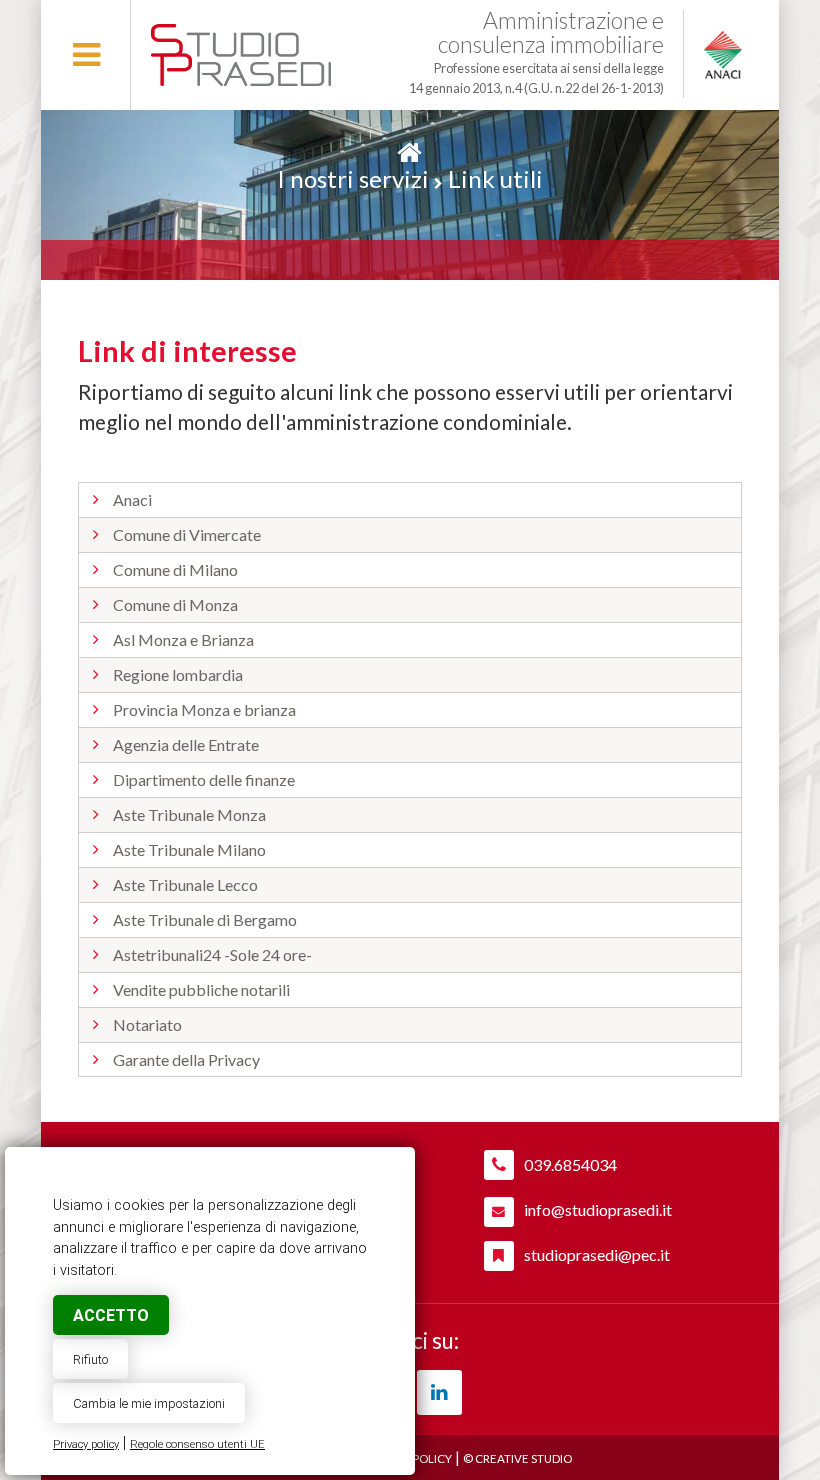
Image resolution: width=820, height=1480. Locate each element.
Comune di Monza (175, 604)
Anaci (132, 499)
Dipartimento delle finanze (204, 779)
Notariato (147, 1024)
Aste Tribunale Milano (189, 849)
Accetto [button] (111, 1315)
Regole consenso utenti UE (197, 1444)
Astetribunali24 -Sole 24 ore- (212, 954)
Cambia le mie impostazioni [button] (149, 1403)
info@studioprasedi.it (598, 1209)
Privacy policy (86, 1444)
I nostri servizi (353, 178)
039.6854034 (570, 1164)
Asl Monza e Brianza (183, 639)
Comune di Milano (175, 569)
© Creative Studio (517, 1458)
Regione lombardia (178, 674)
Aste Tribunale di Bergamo (205, 919)
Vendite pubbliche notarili (201, 989)
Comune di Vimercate (187, 534)
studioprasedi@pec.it (597, 1254)
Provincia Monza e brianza (204, 709)
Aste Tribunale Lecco (185, 884)
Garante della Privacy (186, 1059)
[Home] (409, 152)
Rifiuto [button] (90, 1359)
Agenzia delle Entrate (186, 744)
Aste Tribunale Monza (189, 814)
